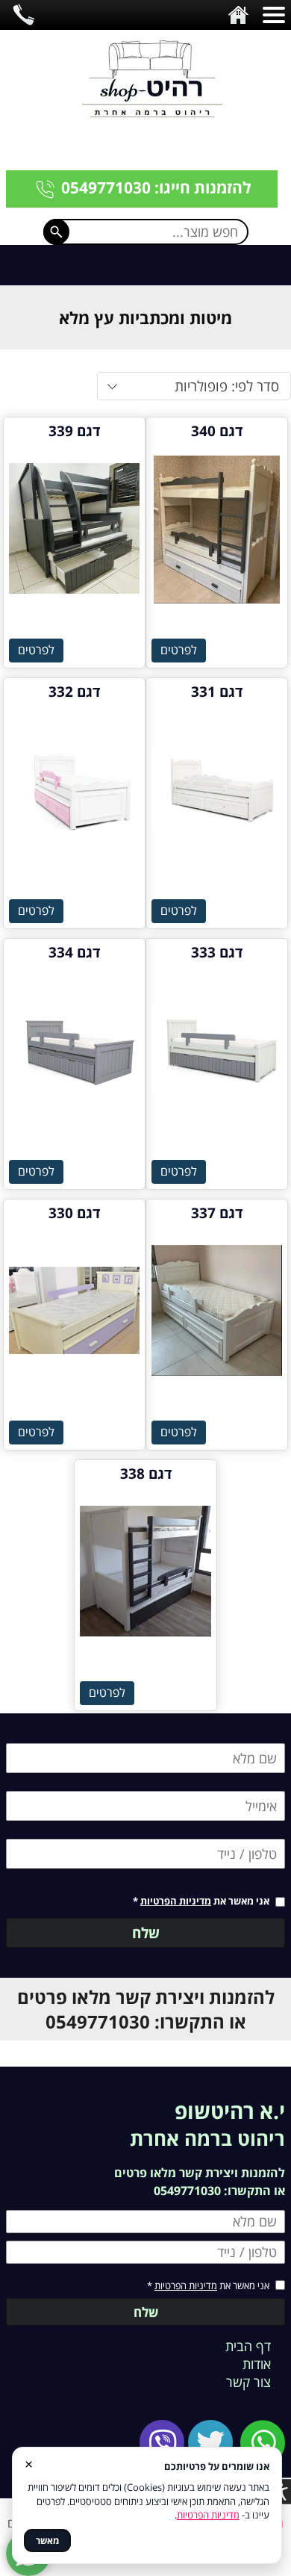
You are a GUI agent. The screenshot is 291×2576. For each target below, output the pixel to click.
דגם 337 (217, 1213)
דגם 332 (74, 692)
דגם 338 (146, 1474)
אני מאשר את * (201, 1901)
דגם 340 (217, 431)
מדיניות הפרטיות (176, 1901)
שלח (146, 1933)
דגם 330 (74, 1213)
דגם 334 (74, 952)
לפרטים (179, 650)
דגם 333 (217, 952)
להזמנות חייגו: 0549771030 (156, 187)
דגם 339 (74, 431)
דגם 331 (217, 692)
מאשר (47, 2541)
